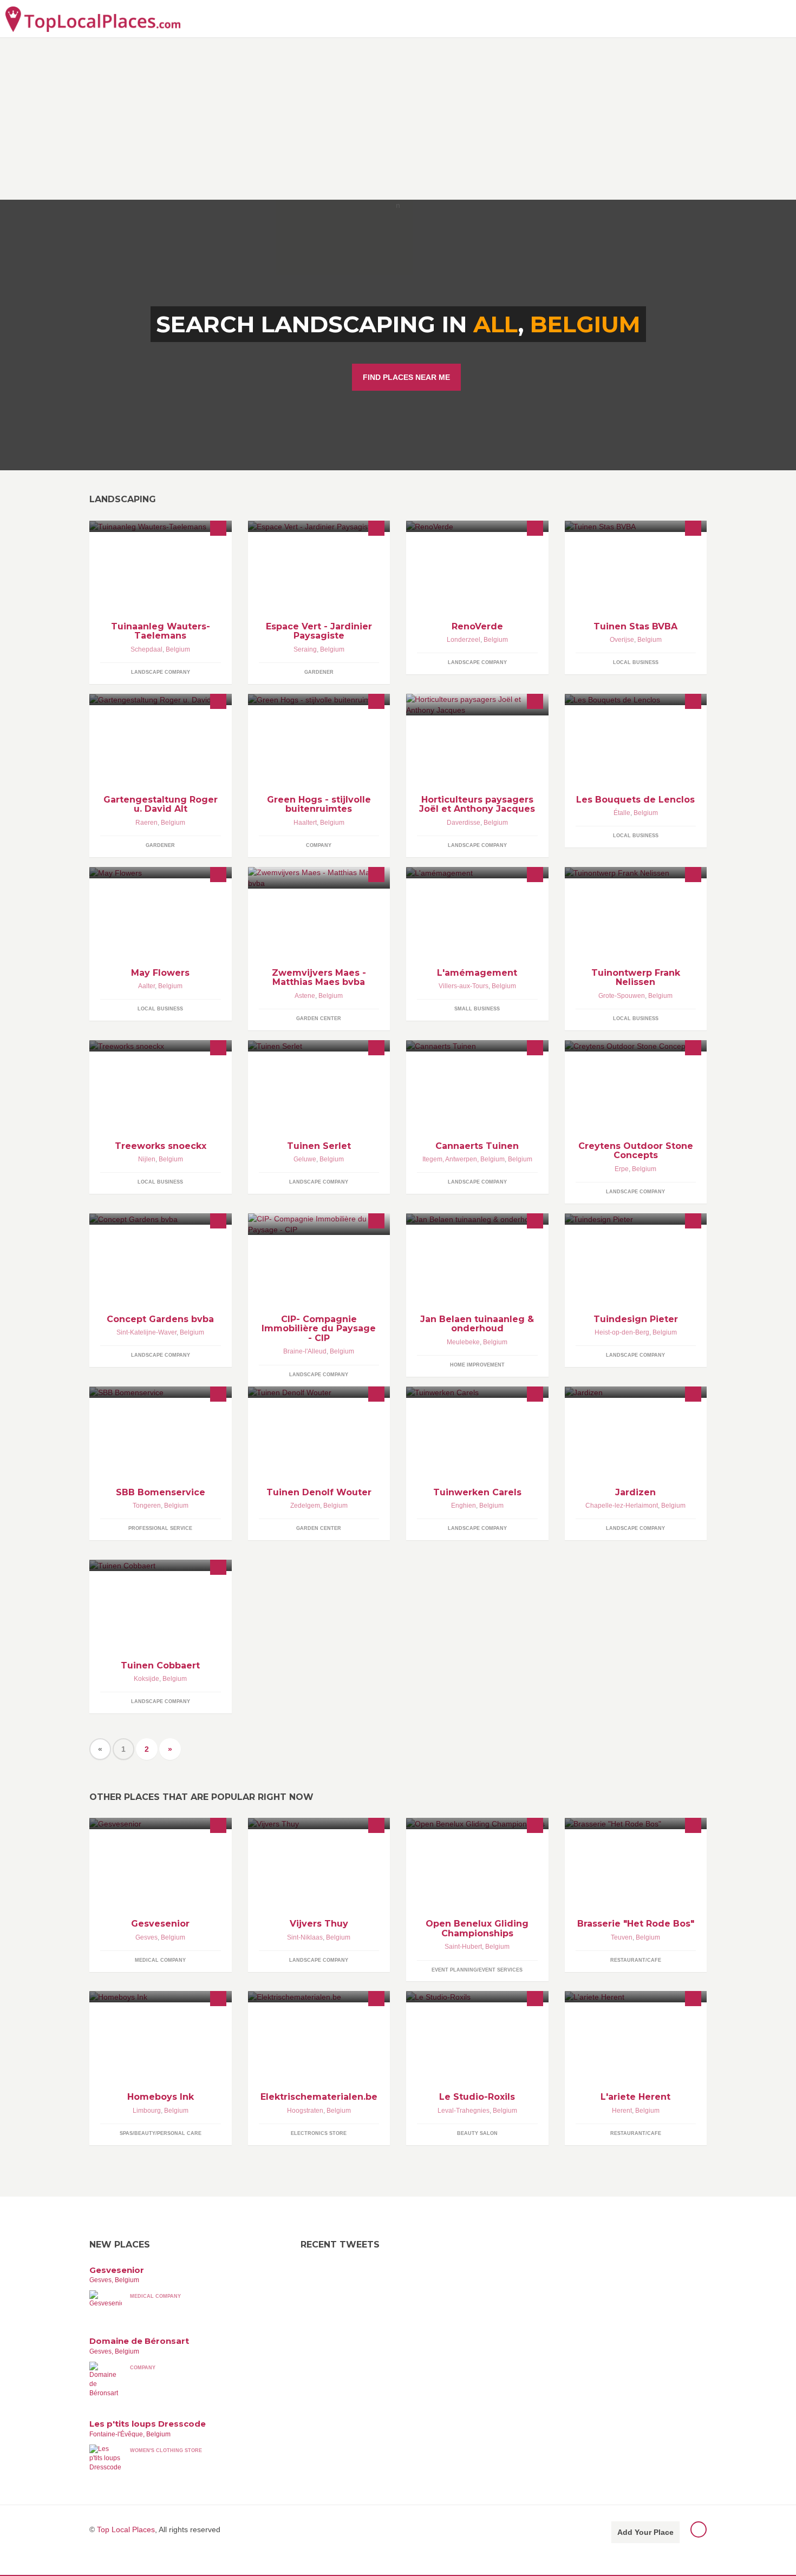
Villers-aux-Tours (464, 986)
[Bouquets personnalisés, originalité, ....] (636, 699)
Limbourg (147, 2111)
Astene (305, 996)
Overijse (622, 640)
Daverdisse (464, 823)
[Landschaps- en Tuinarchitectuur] (161, 1219)
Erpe (622, 1169)
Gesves (146, 1937)
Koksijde (146, 1679)
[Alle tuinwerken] (319, 1392)
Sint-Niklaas (305, 1937)
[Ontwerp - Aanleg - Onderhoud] (319, 1046)
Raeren (146, 823)
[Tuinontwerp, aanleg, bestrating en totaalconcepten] (636, 1219)
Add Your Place (645, 2532)
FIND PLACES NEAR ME (406, 377)
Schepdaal (146, 649)
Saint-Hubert (463, 1947)
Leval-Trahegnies (464, 2111)
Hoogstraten (305, 2111)
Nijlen (147, 1159)
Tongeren (147, 1506)
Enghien (464, 1506)
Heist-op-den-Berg (622, 1332)
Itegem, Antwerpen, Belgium (464, 1159)
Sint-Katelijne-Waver (146, 1332)
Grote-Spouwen (622, 996)
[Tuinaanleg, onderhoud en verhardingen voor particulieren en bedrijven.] (477, 1219)
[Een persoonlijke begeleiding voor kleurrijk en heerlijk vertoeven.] (161, 873)
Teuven (622, 1937)
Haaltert (305, 823)
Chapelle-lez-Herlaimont (622, 1506)
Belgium (585, 324)
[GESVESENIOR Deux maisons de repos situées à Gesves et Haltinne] (161, 1823)
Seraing (305, 649)
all (496, 324)
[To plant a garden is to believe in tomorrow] (477, 526)
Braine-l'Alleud (305, 1351)
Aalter (146, 986)
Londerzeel (464, 640)
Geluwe (305, 1159)
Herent (622, 2111)
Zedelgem (305, 1506)
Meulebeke (463, 1342)
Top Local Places (126, 2529)
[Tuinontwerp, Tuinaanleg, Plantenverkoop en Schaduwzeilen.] (636, 873)
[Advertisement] (398, 119)
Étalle (622, 813)
